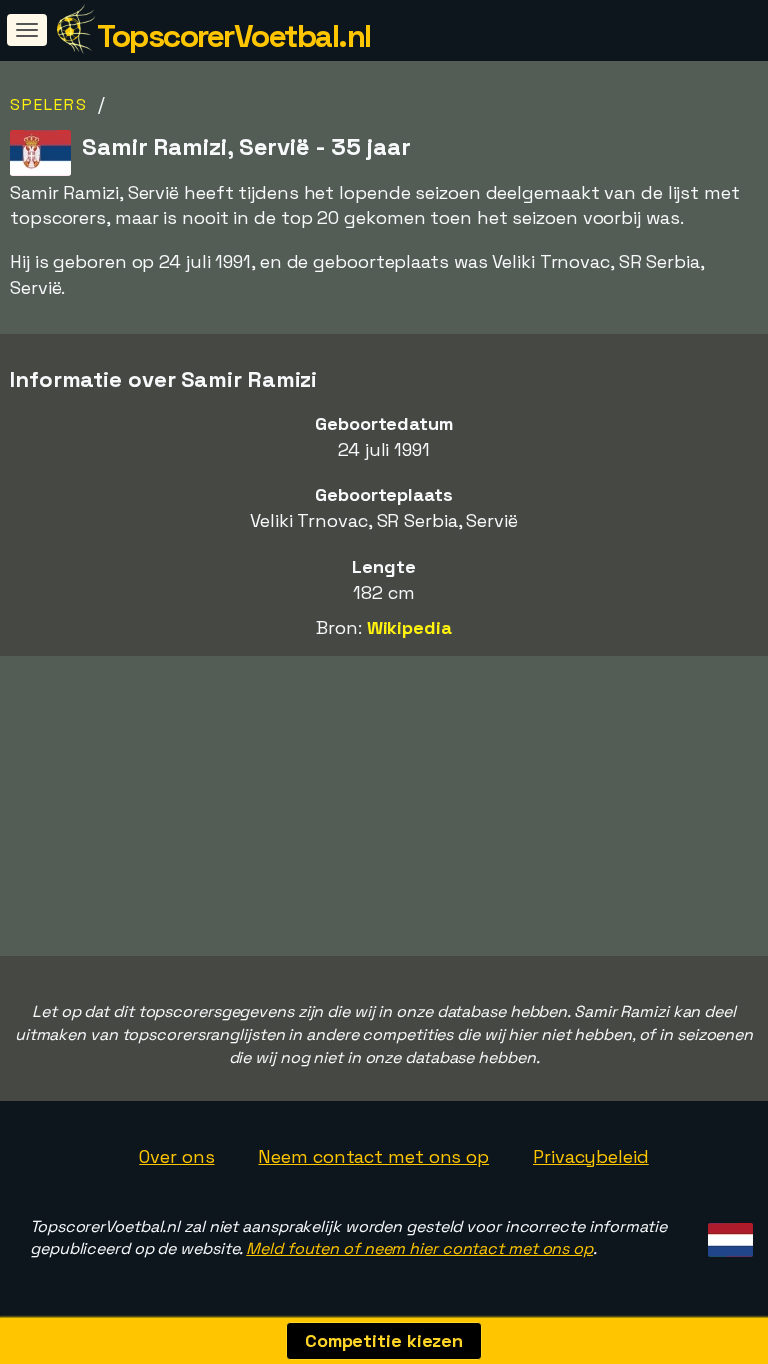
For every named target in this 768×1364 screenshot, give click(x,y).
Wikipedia (409, 627)
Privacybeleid (591, 1156)
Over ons (176, 1156)
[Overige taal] (727, 1234)
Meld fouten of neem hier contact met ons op (419, 1248)
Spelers (49, 104)
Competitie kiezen (384, 1340)
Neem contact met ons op (373, 1156)
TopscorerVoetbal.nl (234, 36)
